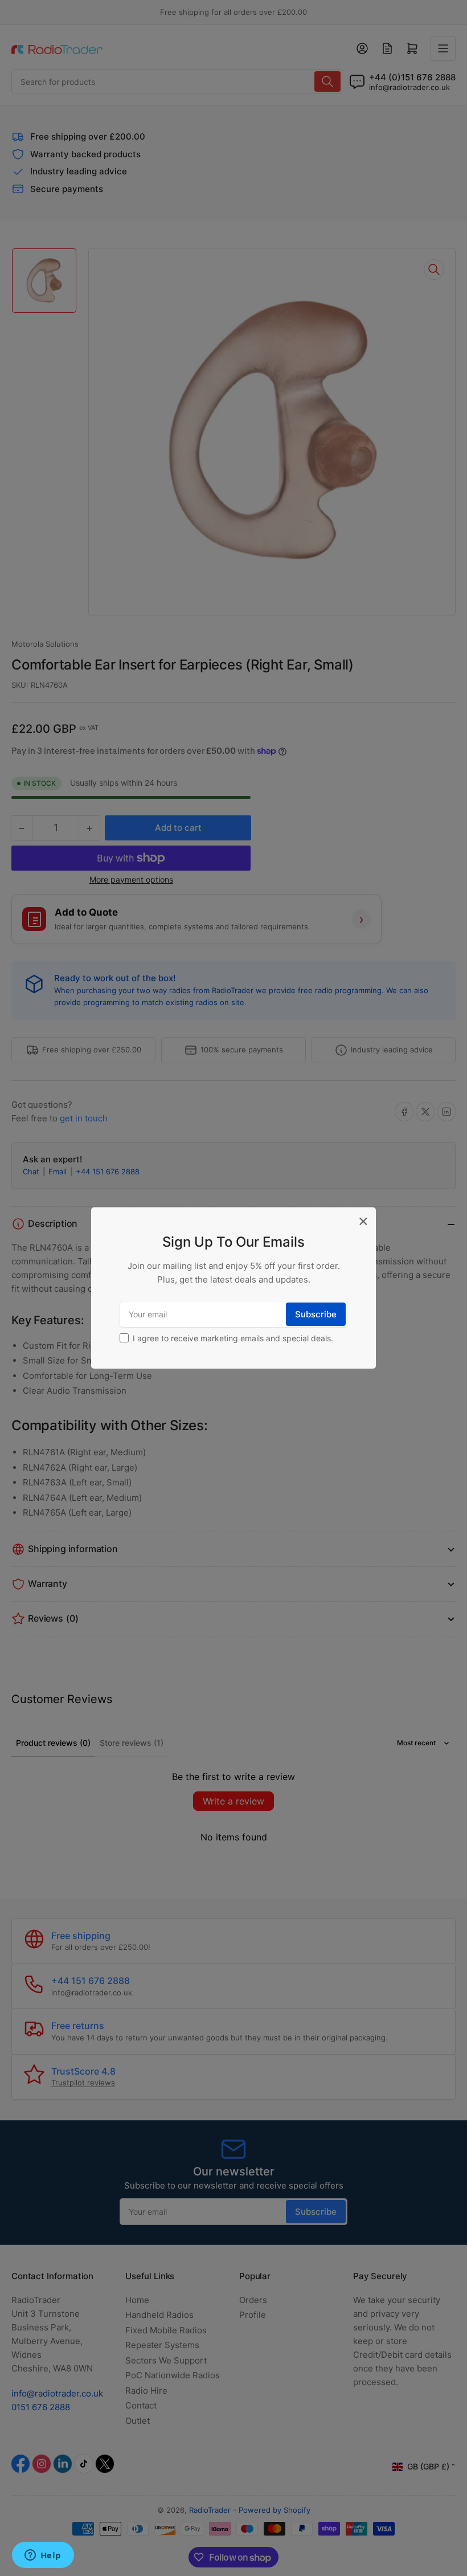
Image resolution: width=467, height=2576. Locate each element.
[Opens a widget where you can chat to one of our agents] (43, 2556)
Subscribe (316, 1314)
